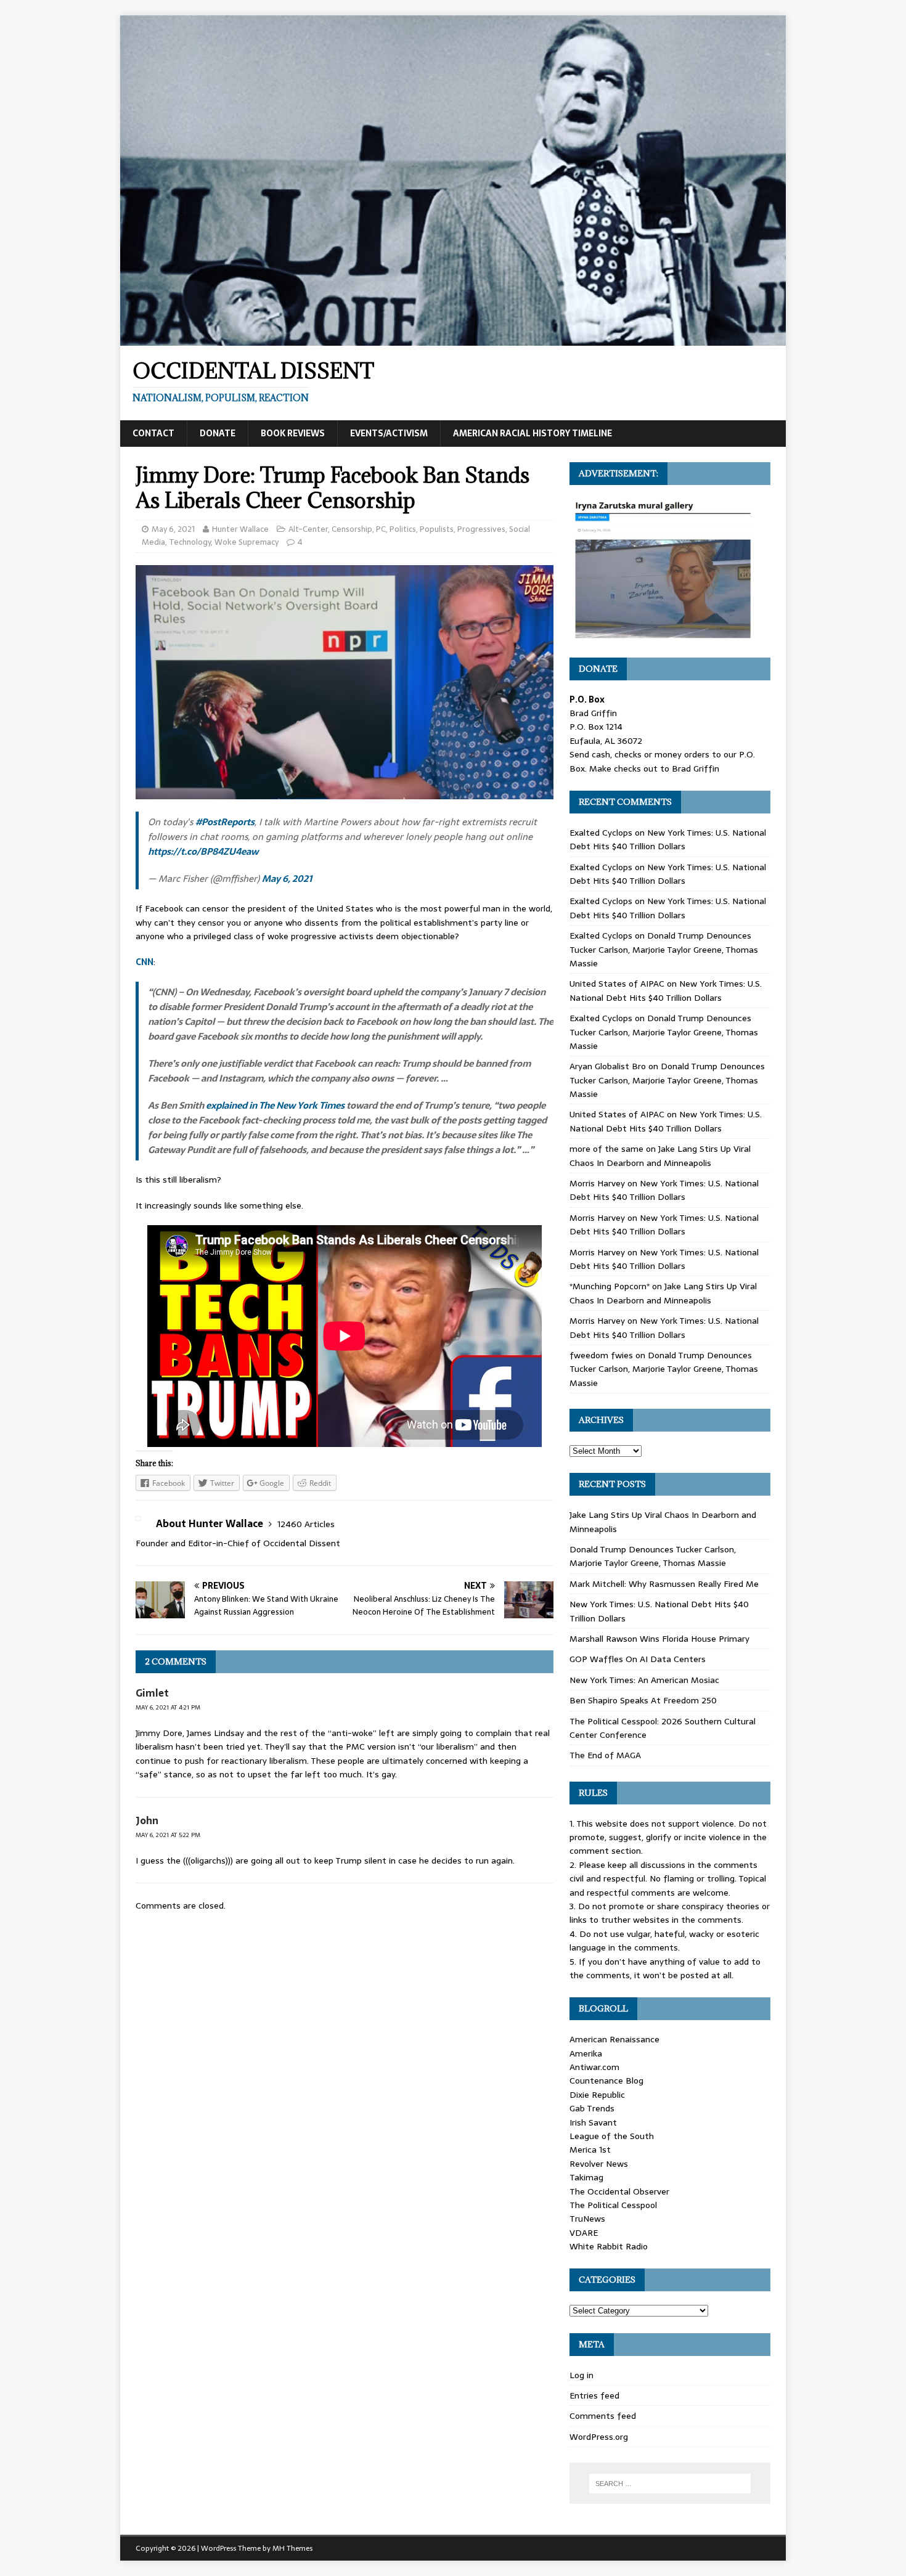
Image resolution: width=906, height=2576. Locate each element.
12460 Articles (306, 1524)
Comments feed (603, 2416)
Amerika (586, 2053)
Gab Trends (592, 2108)
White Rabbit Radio (609, 2246)
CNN (145, 962)
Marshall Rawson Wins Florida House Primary (659, 1639)
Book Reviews (293, 433)
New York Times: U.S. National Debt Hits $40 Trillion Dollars (668, 839)
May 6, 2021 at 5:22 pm (168, 1835)
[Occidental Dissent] (453, 339)
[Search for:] (670, 2484)
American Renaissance (614, 2039)
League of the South (612, 2136)
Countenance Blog (606, 2081)
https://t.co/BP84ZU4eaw (203, 851)
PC (381, 529)
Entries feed (594, 2395)
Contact (153, 433)
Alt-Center (308, 529)
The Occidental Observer (619, 2191)
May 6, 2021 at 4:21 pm (168, 1707)
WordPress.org (599, 2437)
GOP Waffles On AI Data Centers (638, 1659)
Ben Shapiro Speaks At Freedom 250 (643, 1700)
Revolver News (599, 2164)
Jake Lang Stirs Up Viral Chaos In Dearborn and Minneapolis (660, 1156)
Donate (218, 433)
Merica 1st (590, 2150)
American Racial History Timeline (533, 433)
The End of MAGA (605, 1755)
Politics (403, 529)
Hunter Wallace (240, 529)
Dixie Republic (597, 2095)
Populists (437, 529)
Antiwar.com (594, 2067)
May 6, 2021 (173, 529)
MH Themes (292, 2548)
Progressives (481, 529)
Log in (582, 2375)
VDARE (584, 2233)
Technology (190, 542)
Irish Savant (593, 2122)
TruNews (587, 2219)
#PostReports (225, 822)
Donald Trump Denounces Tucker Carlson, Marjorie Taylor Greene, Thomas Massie (664, 949)
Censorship (352, 529)
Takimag (586, 2177)
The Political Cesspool (613, 2205)
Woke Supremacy (247, 542)
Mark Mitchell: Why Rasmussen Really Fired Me (664, 1584)
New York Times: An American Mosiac (644, 1680)
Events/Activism (389, 433)
